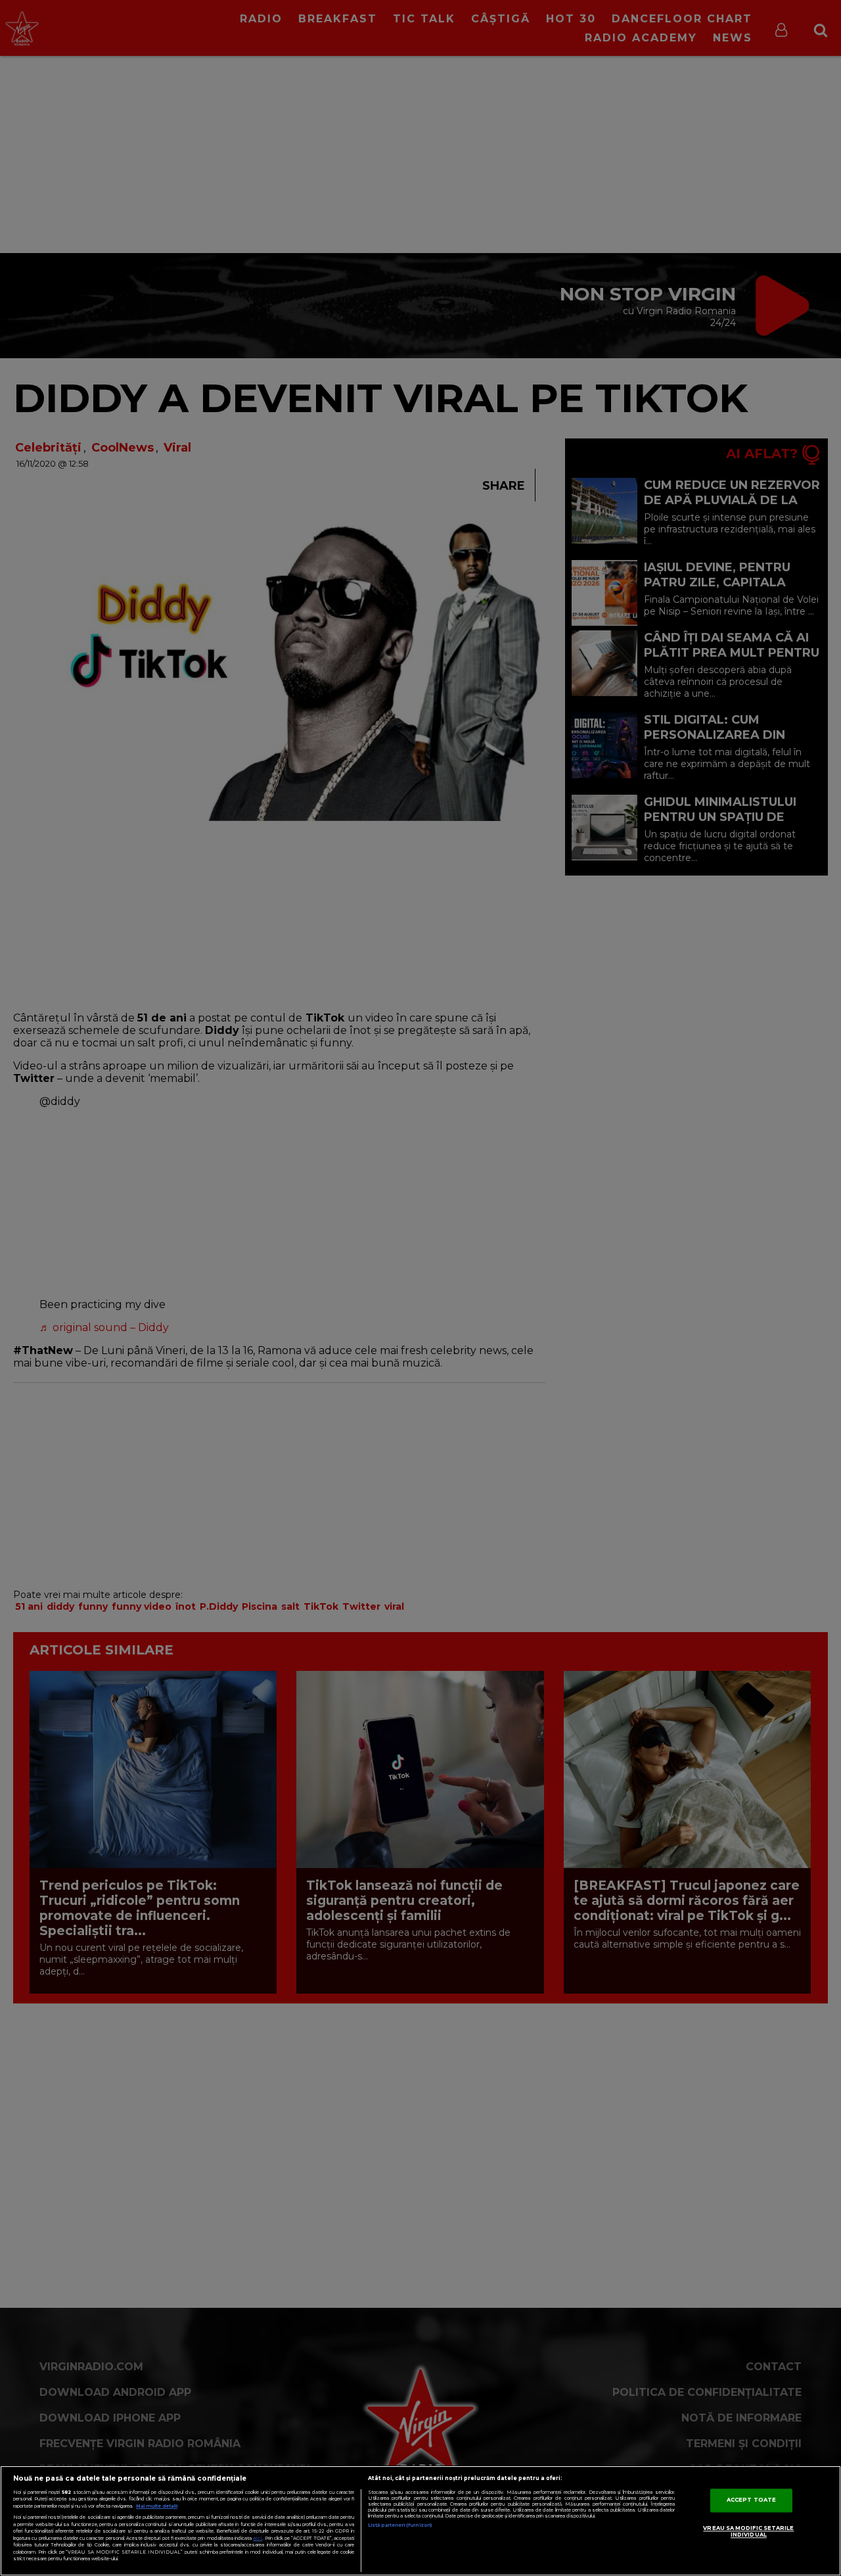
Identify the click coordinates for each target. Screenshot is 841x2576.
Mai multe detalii (157, 2506)
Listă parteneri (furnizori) (400, 2525)
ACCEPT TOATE (751, 2500)
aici (258, 2538)
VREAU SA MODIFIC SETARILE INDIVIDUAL (748, 2531)
